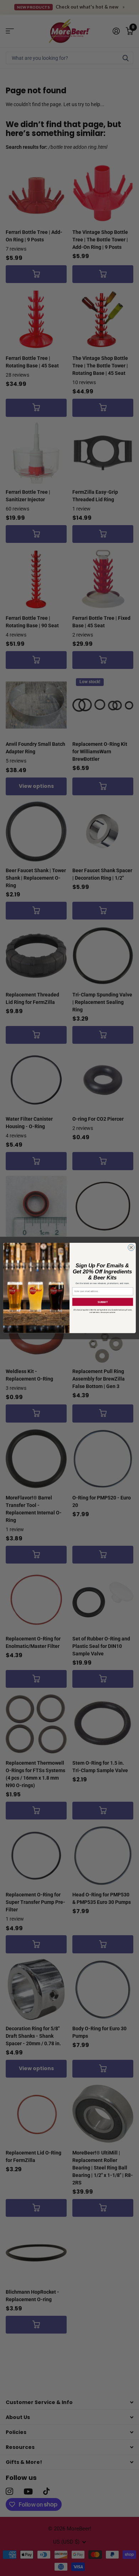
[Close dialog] (131, 1248)
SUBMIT (103, 1302)
